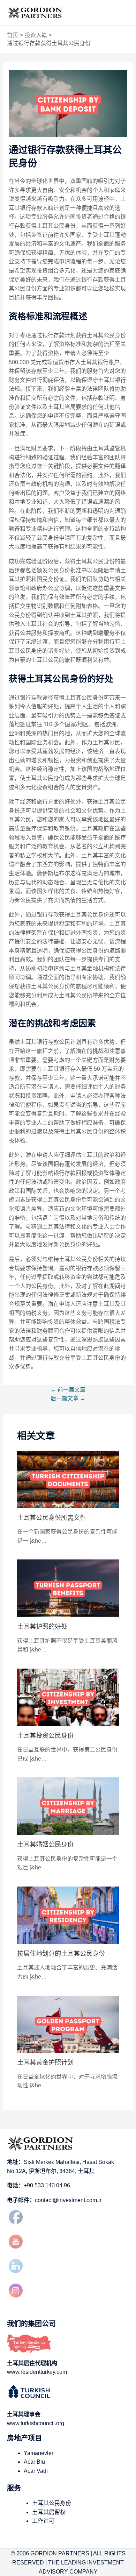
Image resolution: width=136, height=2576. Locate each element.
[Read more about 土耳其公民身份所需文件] (68, 1479)
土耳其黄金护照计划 (45, 2062)
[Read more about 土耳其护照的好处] (68, 1588)
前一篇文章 (68, 1390)
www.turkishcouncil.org (36, 2423)
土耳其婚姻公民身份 (45, 1844)
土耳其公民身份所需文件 (52, 1518)
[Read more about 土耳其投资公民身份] (68, 1697)
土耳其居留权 (49, 2512)
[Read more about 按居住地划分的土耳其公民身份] (68, 1915)
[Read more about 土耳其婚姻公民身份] (68, 1806)
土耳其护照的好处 (42, 1626)
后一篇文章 (68, 1398)
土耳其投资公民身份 (45, 1736)
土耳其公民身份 (52, 2503)
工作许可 (43, 2521)
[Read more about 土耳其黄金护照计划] (68, 2024)
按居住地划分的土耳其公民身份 (61, 1954)
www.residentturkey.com (37, 2372)
